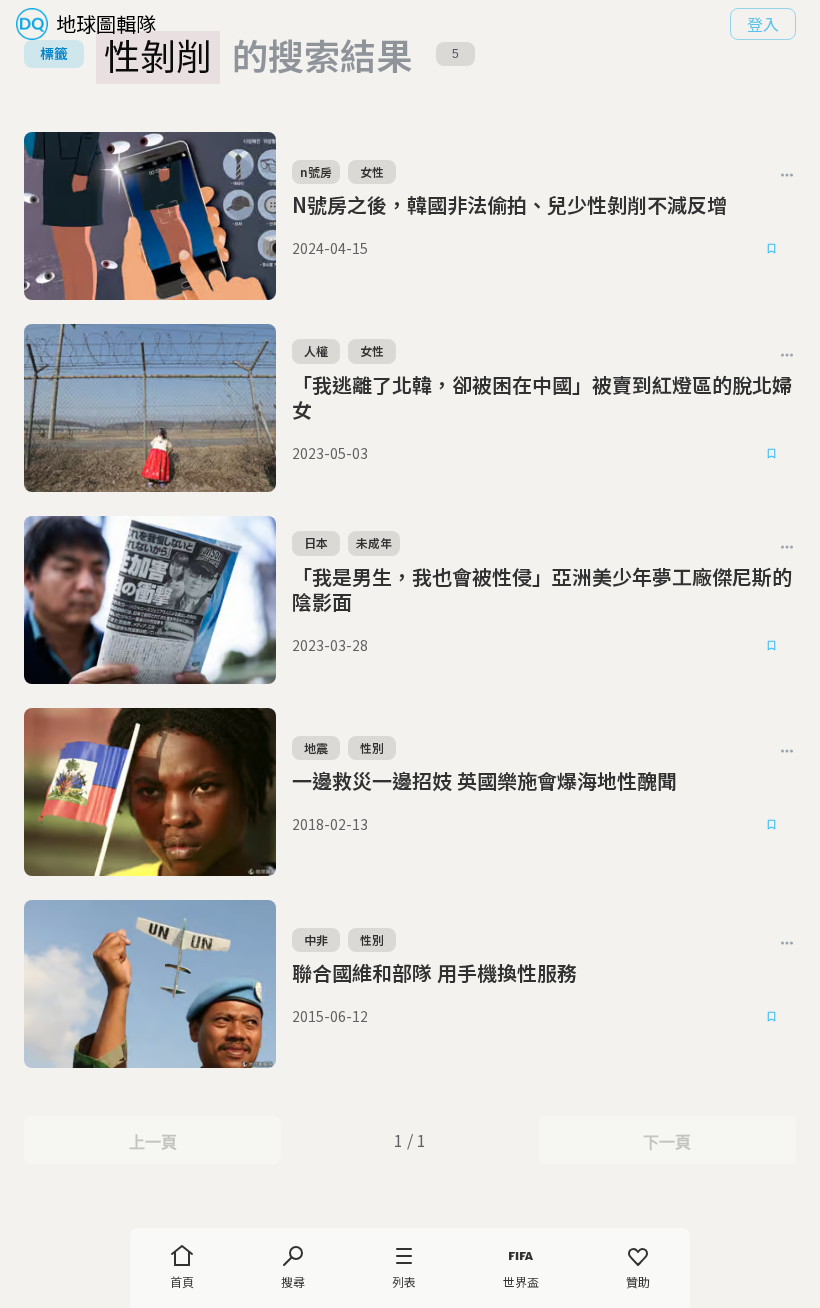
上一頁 (152, 1142)
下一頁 (666, 1142)
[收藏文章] (772, 249)
